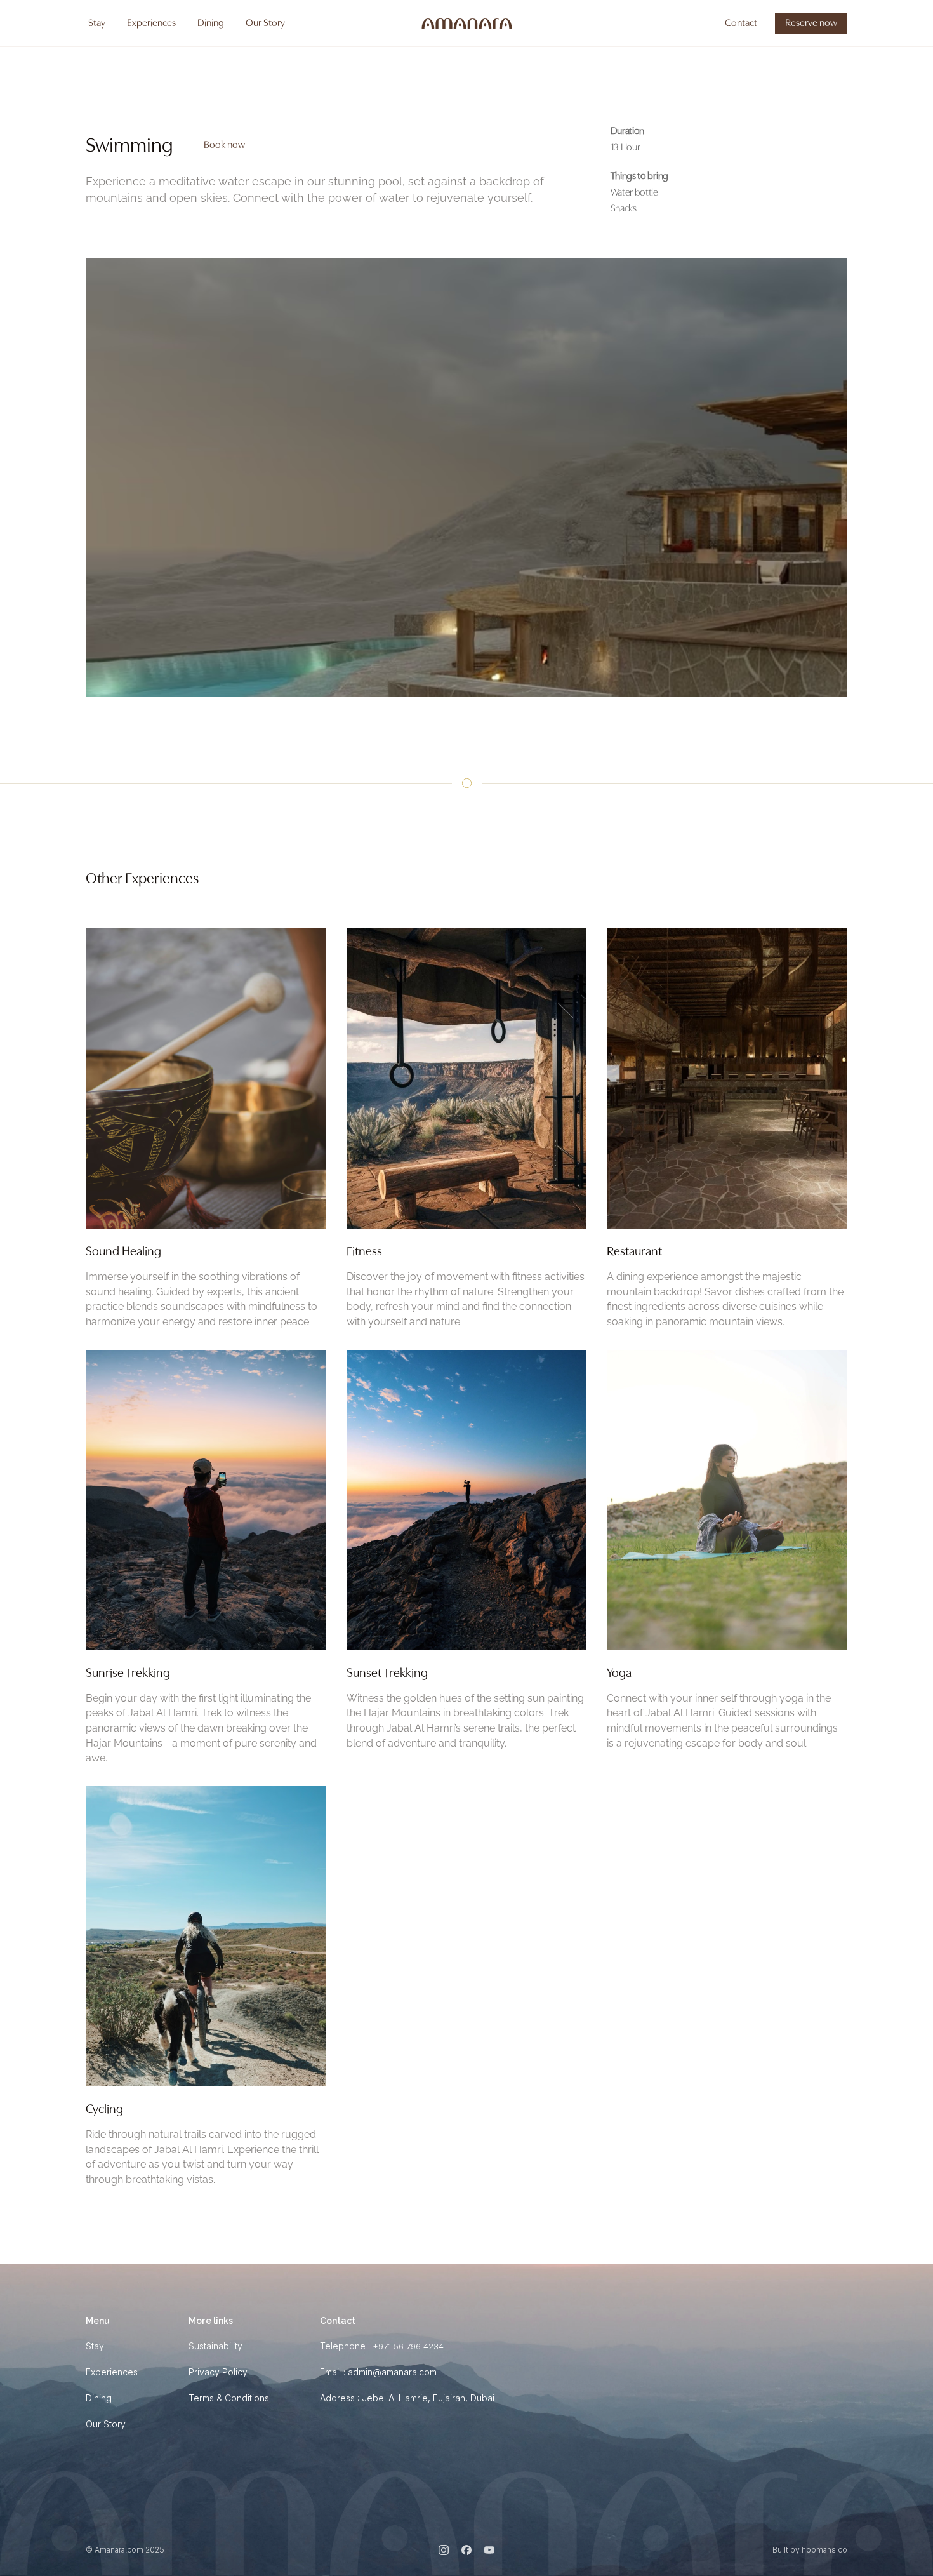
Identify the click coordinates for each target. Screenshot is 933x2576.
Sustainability (215, 2346)
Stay (95, 2346)
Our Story (106, 2424)
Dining (99, 2398)
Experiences (112, 2372)
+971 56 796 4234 (408, 2346)
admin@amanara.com (392, 2372)
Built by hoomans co (810, 2550)
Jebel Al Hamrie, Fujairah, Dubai (428, 2398)
